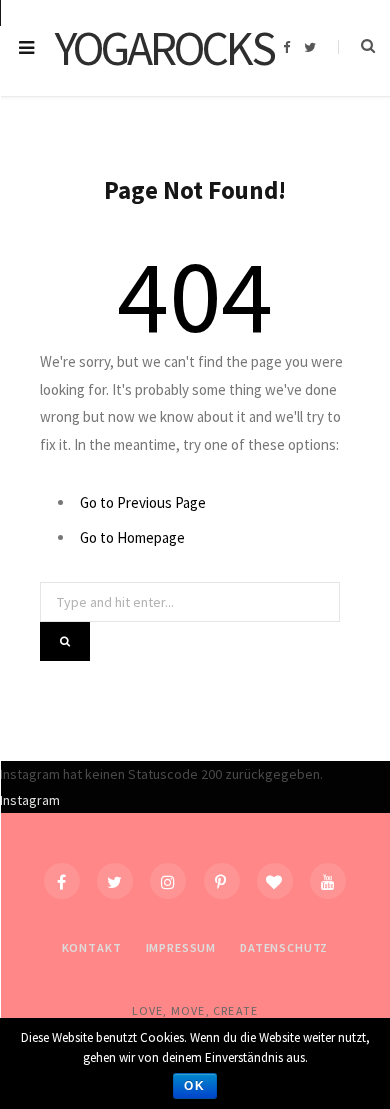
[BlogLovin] (275, 881)
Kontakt (92, 947)
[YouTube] (328, 881)
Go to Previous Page (143, 502)
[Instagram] (168, 881)
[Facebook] (62, 881)
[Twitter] (115, 881)
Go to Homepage (132, 537)
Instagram (30, 800)
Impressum (181, 947)
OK (195, 1086)
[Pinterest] (222, 881)
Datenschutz (284, 947)
